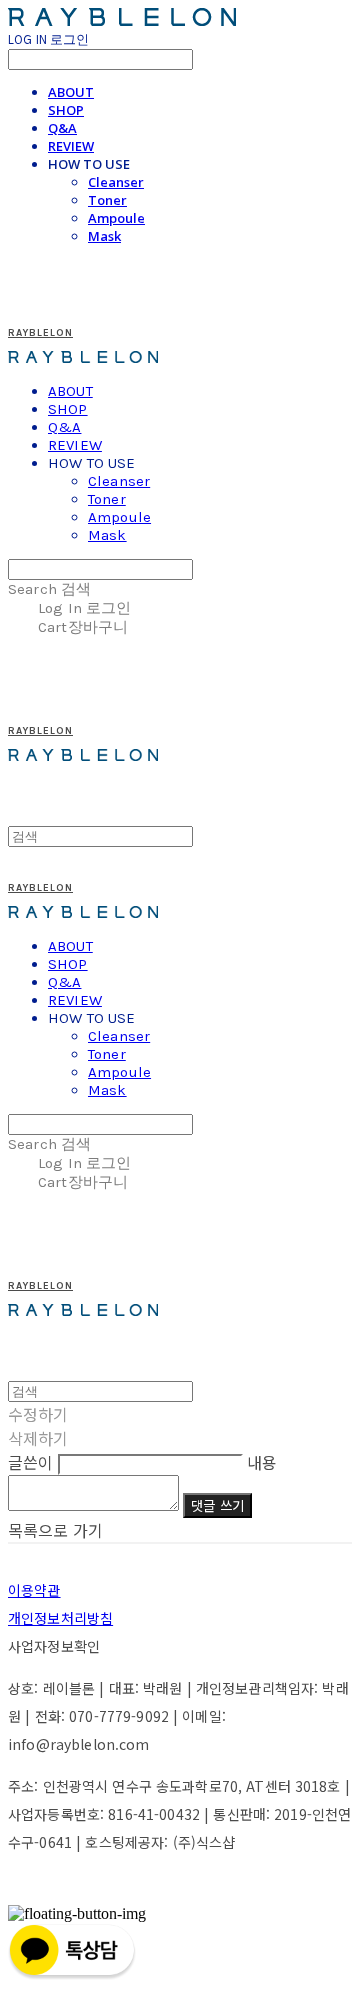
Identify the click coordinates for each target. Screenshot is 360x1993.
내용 (262, 1462)
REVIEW (71, 146)
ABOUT (71, 92)
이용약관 (34, 1590)
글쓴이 (30, 1462)
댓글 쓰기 (217, 1505)
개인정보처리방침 (60, 1618)
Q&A (62, 128)
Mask (104, 236)
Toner (107, 200)
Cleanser (116, 182)
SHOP (66, 110)
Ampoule (116, 218)
